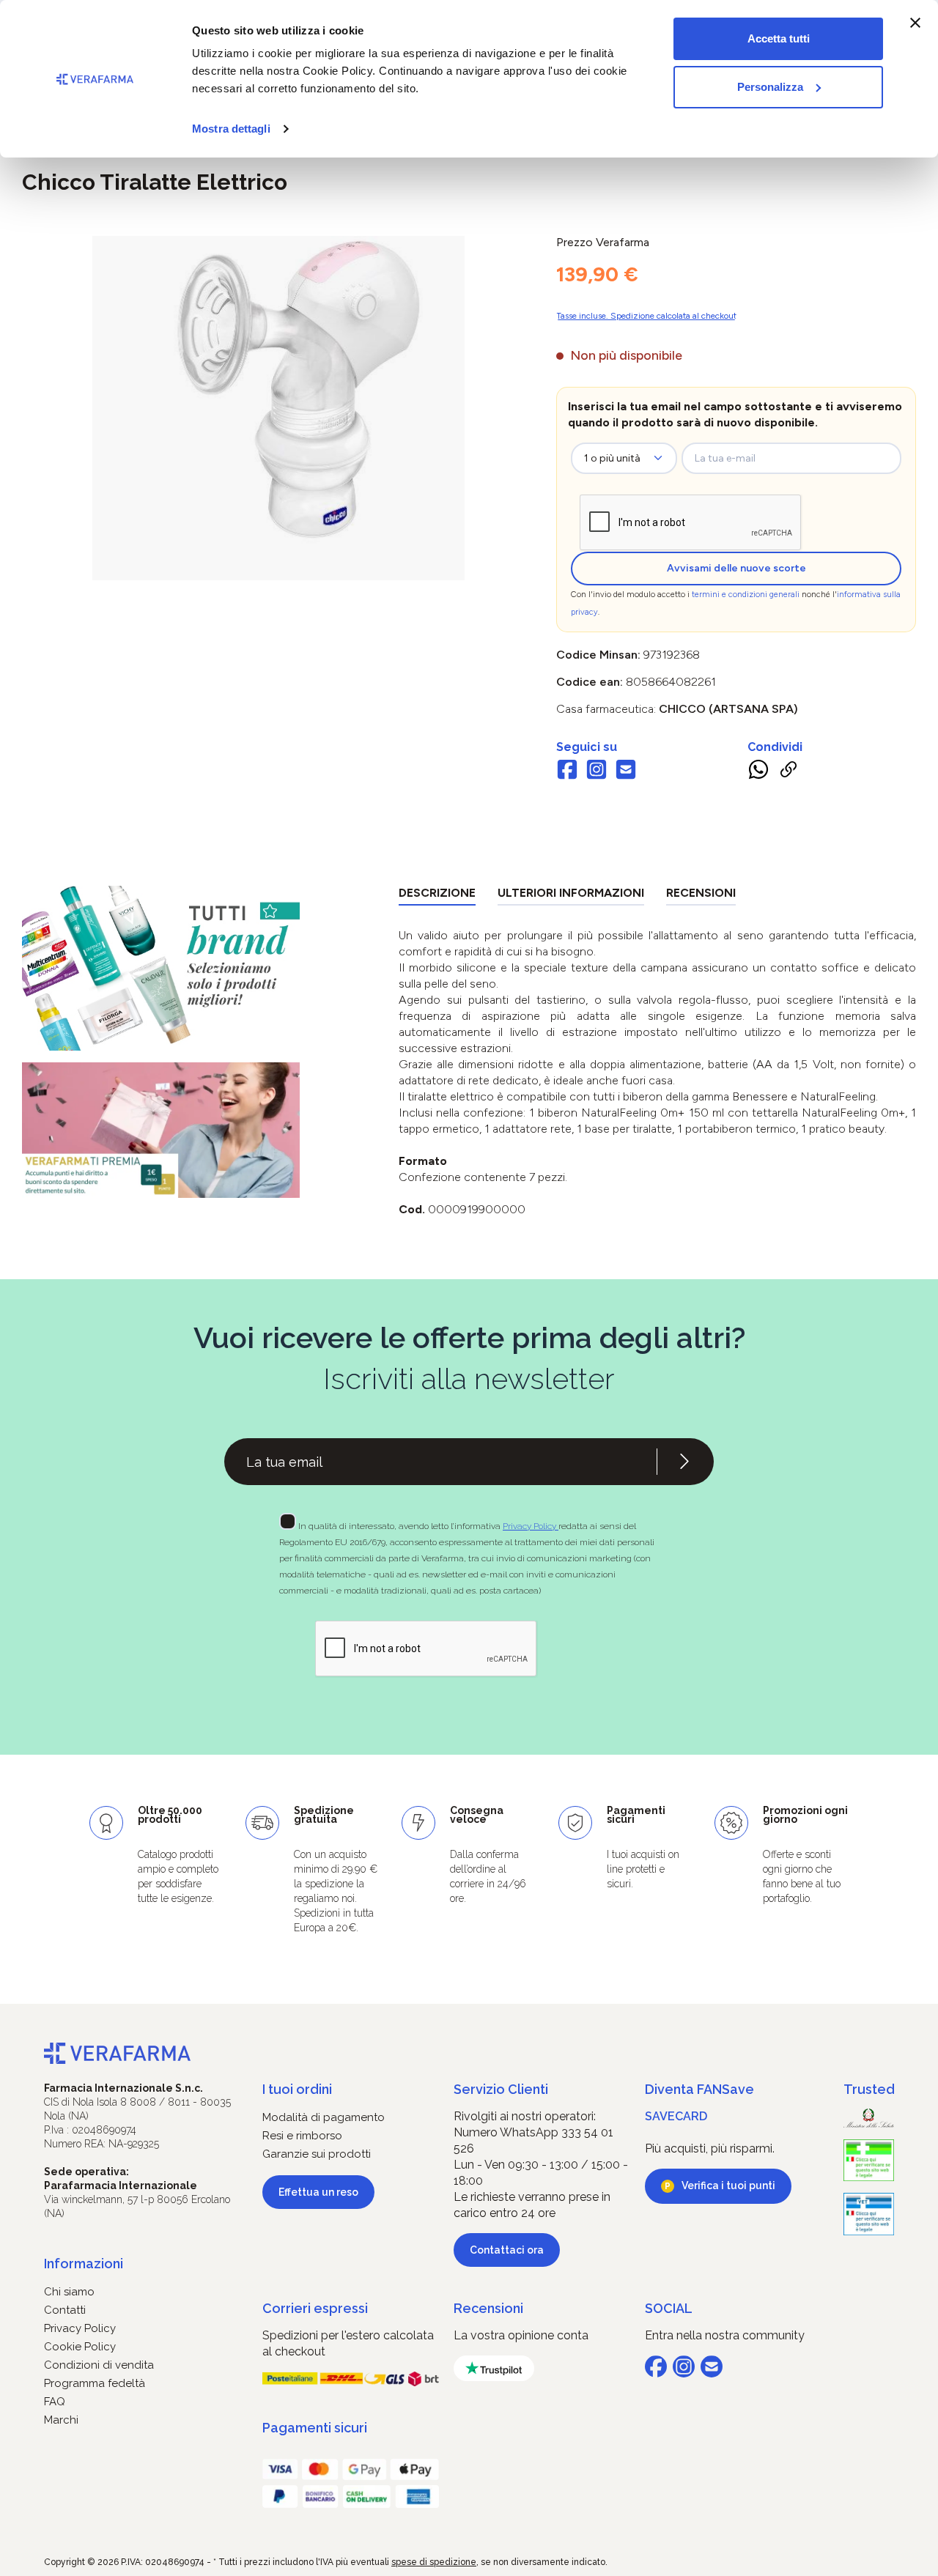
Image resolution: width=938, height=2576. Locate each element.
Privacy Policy (531, 1526)
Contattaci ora (507, 2250)
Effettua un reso (318, 2192)
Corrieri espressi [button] (315, 2308)
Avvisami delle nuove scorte (736, 568)
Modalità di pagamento (324, 2117)
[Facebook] (567, 771)
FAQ (55, 2402)
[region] (278, 408)
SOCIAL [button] (669, 2308)
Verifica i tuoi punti (728, 2185)
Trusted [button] (869, 2089)
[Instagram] (597, 771)
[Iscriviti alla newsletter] (684, 1462)
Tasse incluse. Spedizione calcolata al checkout (646, 316)
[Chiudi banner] (915, 23)
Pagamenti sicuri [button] (315, 2428)
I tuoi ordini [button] (297, 2089)
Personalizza (770, 87)
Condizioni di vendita (99, 2365)
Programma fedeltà (95, 2383)
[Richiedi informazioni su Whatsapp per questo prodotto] (758, 772)
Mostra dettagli (231, 129)
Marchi (61, 2420)
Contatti (65, 2310)
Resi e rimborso (302, 2136)
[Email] (626, 771)
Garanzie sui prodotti (317, 2154)
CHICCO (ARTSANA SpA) (728, 709)
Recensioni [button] (488, 2308)
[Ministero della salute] (869, 2118)
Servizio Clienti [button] (501, 2089)
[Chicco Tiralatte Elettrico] (278, 393)
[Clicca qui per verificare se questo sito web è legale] (869, 2161)
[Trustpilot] (494, 2368)
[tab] (437, 896)
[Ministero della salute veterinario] (869, 2214)
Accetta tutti (779, 38)
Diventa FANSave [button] (699, 2089)
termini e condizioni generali (746, 595)
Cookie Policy (80, 2347)
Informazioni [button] (84, 2264)
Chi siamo (69, 2292)
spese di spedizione (434, 2562)
